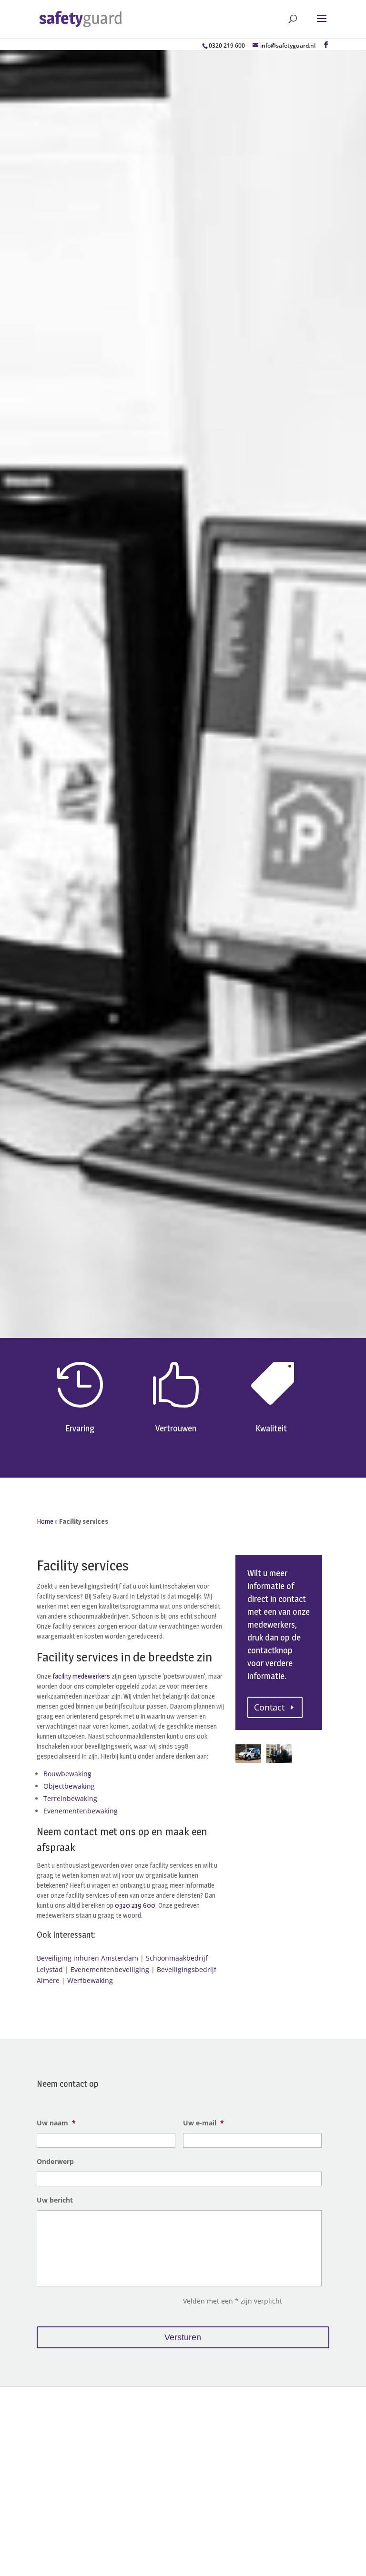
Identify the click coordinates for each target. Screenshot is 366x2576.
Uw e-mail (203, 2123)
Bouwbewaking (67, 1774)
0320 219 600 (227, 45)
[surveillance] (248, 1760)
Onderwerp (55, 2162)
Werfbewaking (90, 1980)
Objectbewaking (69, 1786)
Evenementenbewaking (81, 1811)
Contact (269, 1707)
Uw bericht (55, 2200)
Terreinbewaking (70, 1798)
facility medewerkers (81, 1676)
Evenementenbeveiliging (110, 1969)
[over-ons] (279, 1760)
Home (45, 1521)
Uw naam (56, 2123)
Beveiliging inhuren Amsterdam (87, 1958)
